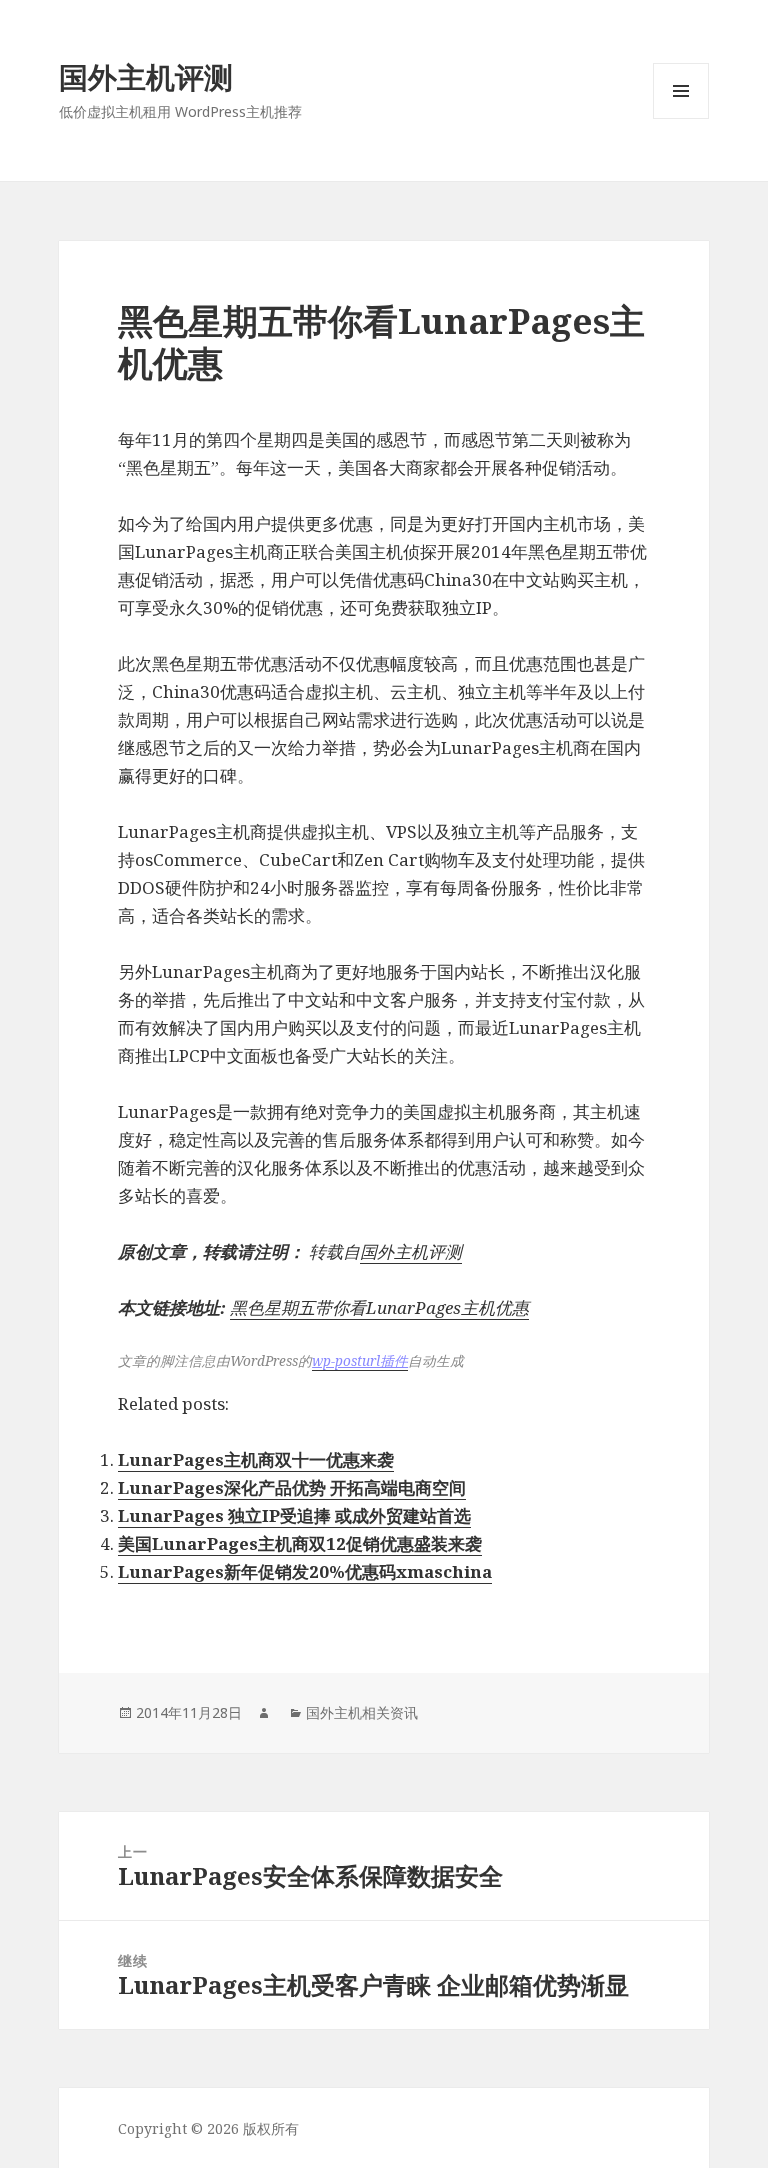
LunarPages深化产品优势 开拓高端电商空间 (292, 1487)
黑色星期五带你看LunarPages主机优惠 (379, 1307)
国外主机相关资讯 (362, 1712)
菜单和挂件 (681, 118)
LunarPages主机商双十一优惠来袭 (256, 1459)
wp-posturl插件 (360, 1360)
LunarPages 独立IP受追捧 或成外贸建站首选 (294, 1515)
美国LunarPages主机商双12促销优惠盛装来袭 (300, 1543)
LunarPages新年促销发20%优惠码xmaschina (305, 1571)
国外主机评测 (146, 76)
